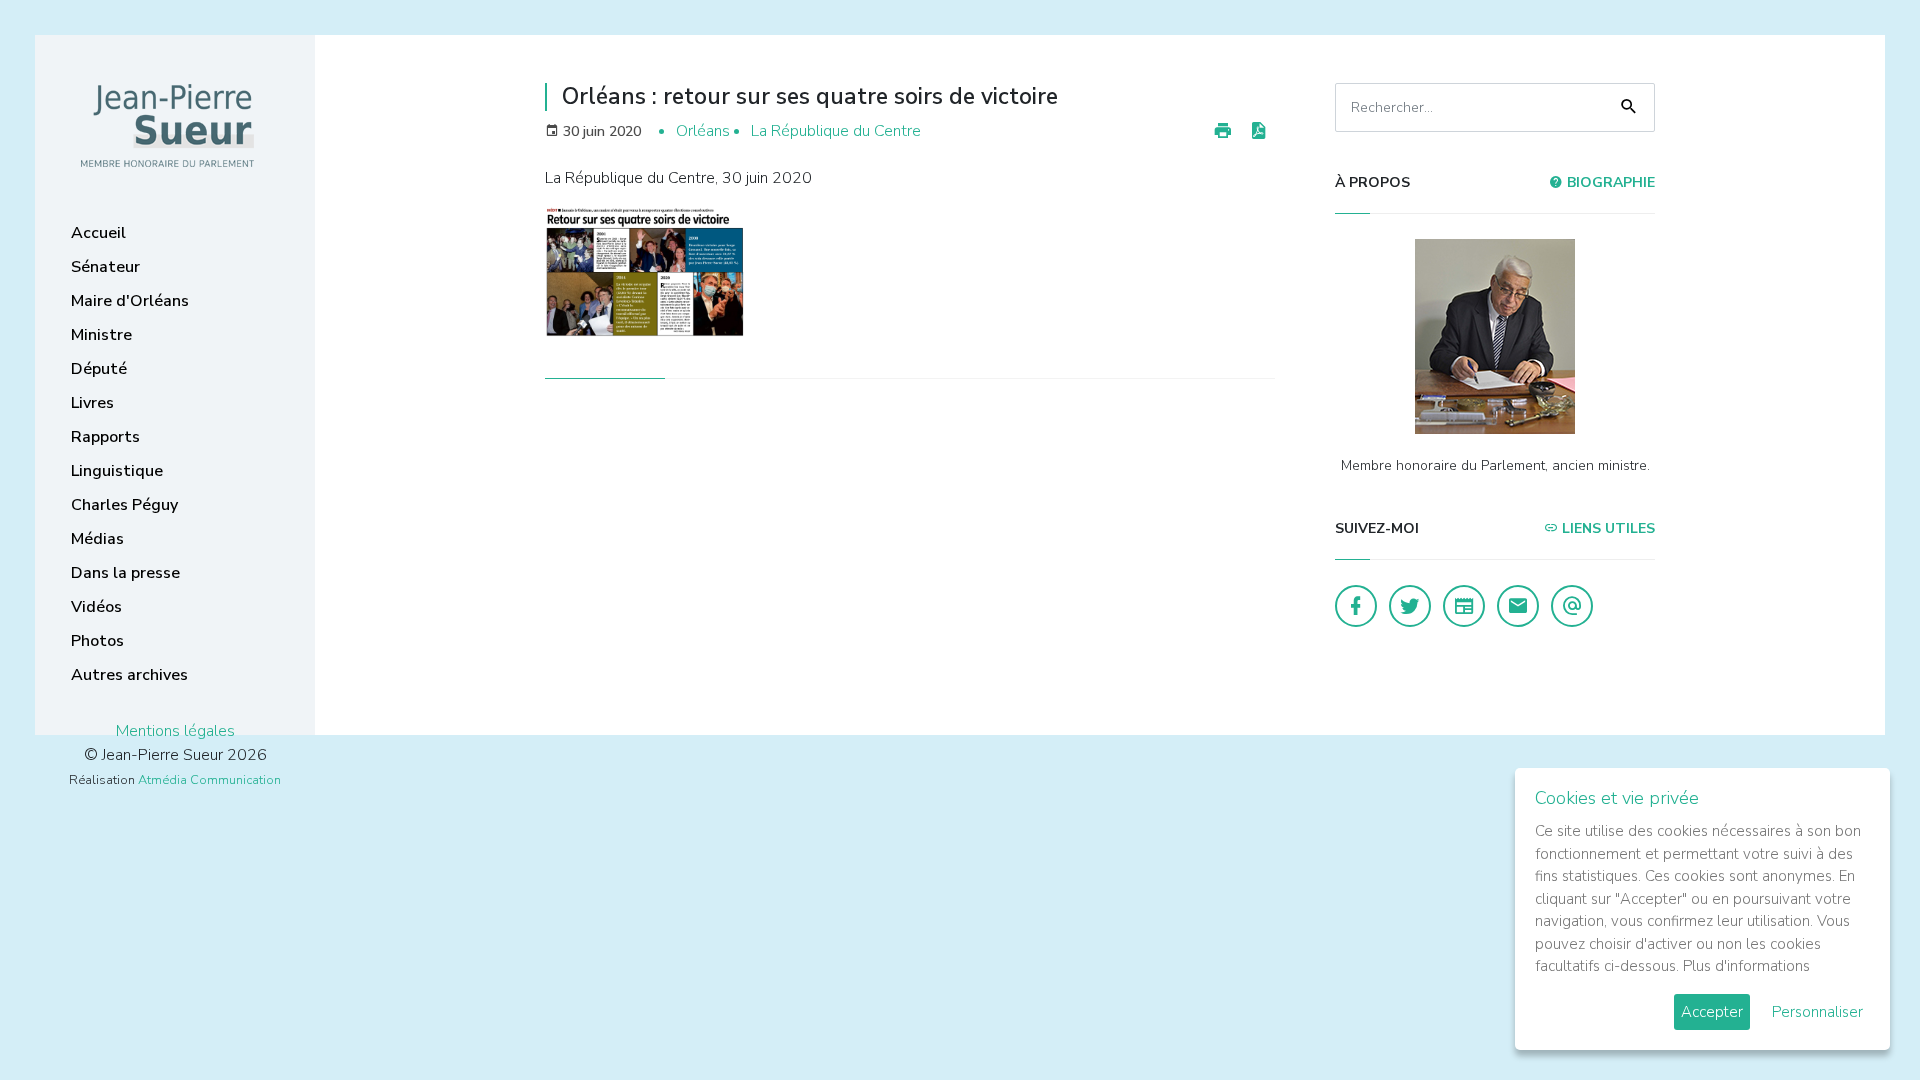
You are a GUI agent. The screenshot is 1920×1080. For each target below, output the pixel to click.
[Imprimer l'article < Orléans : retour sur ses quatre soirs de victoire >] (1223, 131)
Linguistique (117, 471)
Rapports (105, 437)
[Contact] (1518, 606)
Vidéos (96, 607)
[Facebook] (1356, 606)
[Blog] (1464, 606)
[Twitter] (1410, 606)
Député (99, 369)
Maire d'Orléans (130, 301)
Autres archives (129, 675)
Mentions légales (175, 731)
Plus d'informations (1746, 966)
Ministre (101, 335)
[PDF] (1258, 131)
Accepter (1712, 1012)
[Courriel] (1572, 606)
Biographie (1609, 182)
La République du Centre (836, 131)
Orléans (703, 131)
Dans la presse (125, 573)
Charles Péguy (124, 505)
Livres (92, 403)
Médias (97, 539)
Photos (97, 641)
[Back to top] (1858, 1018)
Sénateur (105, 267)
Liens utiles (1606, 528)
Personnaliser (1817, 1012)
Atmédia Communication (209, 780)
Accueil (98, 233)
